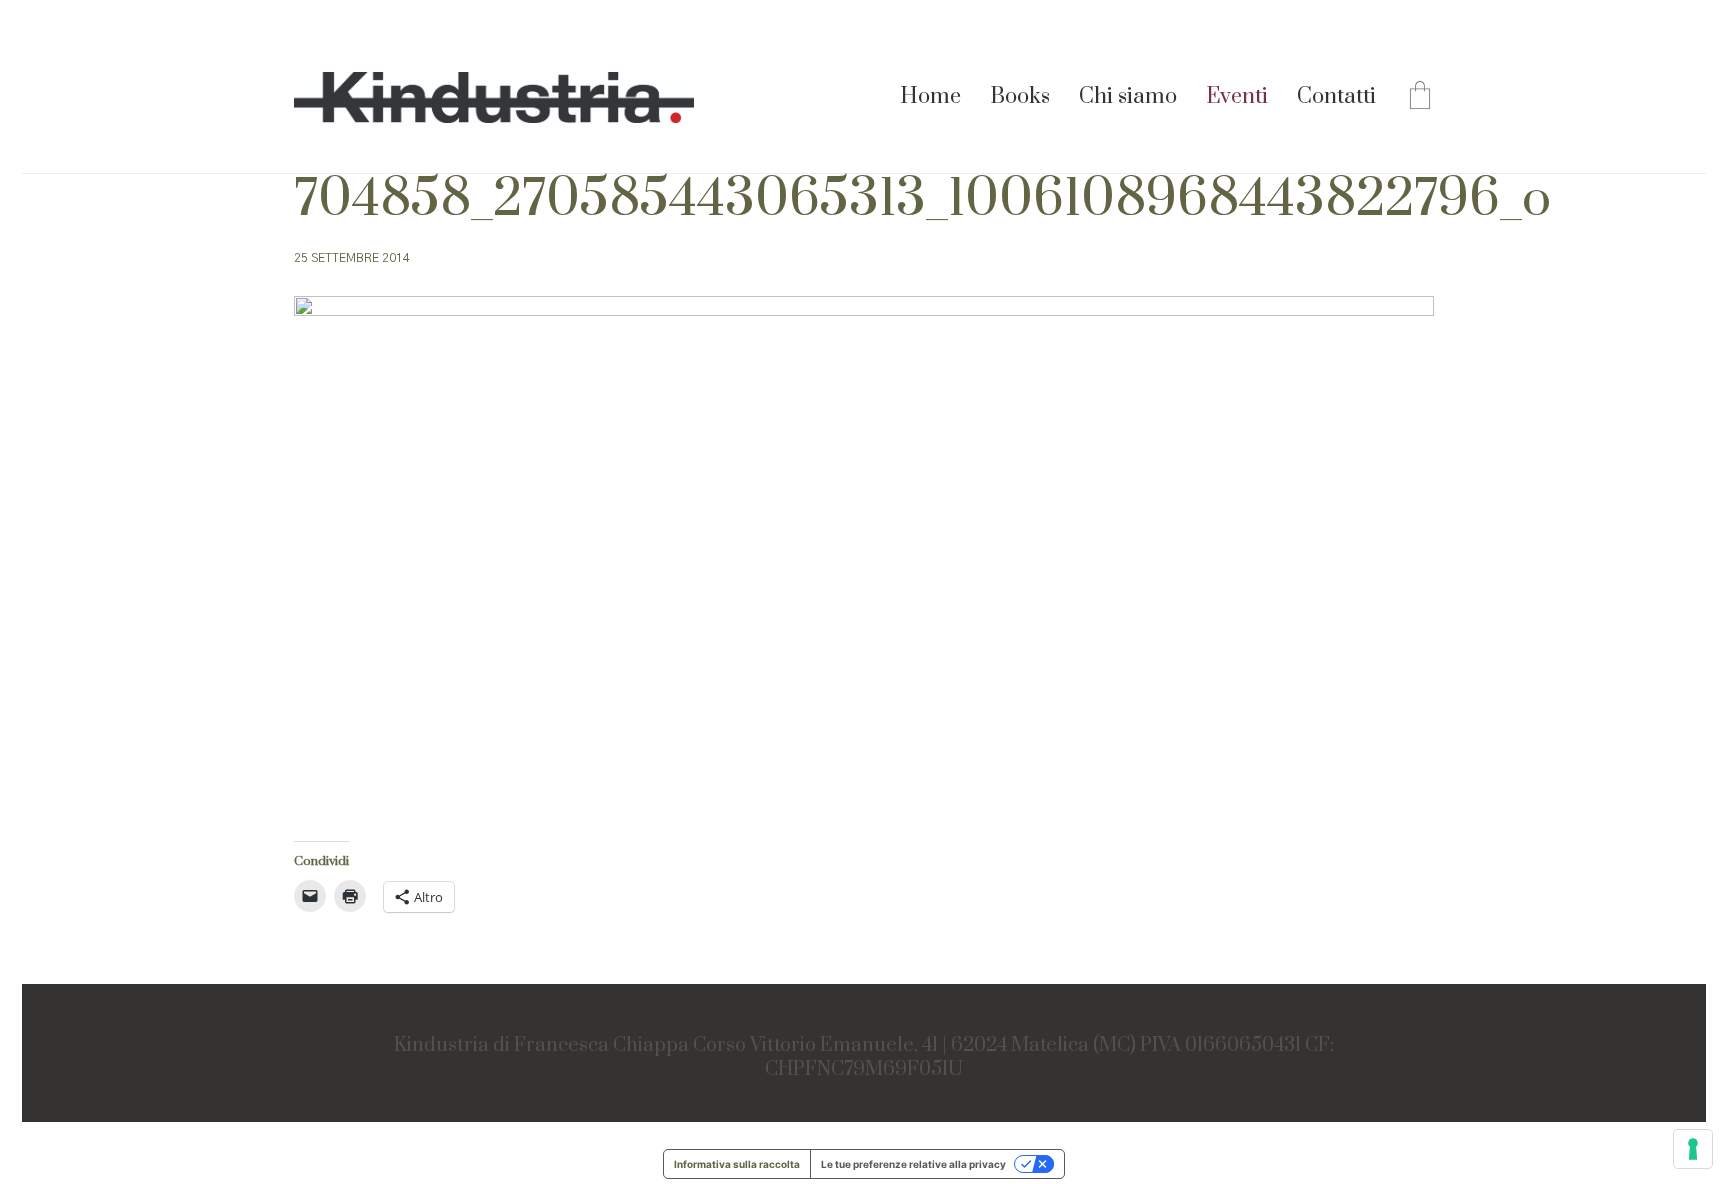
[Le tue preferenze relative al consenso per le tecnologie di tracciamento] (1693, 1149)
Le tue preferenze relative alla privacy (913, 1164)
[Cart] (1420, 98)
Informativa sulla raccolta (737, 1164)
